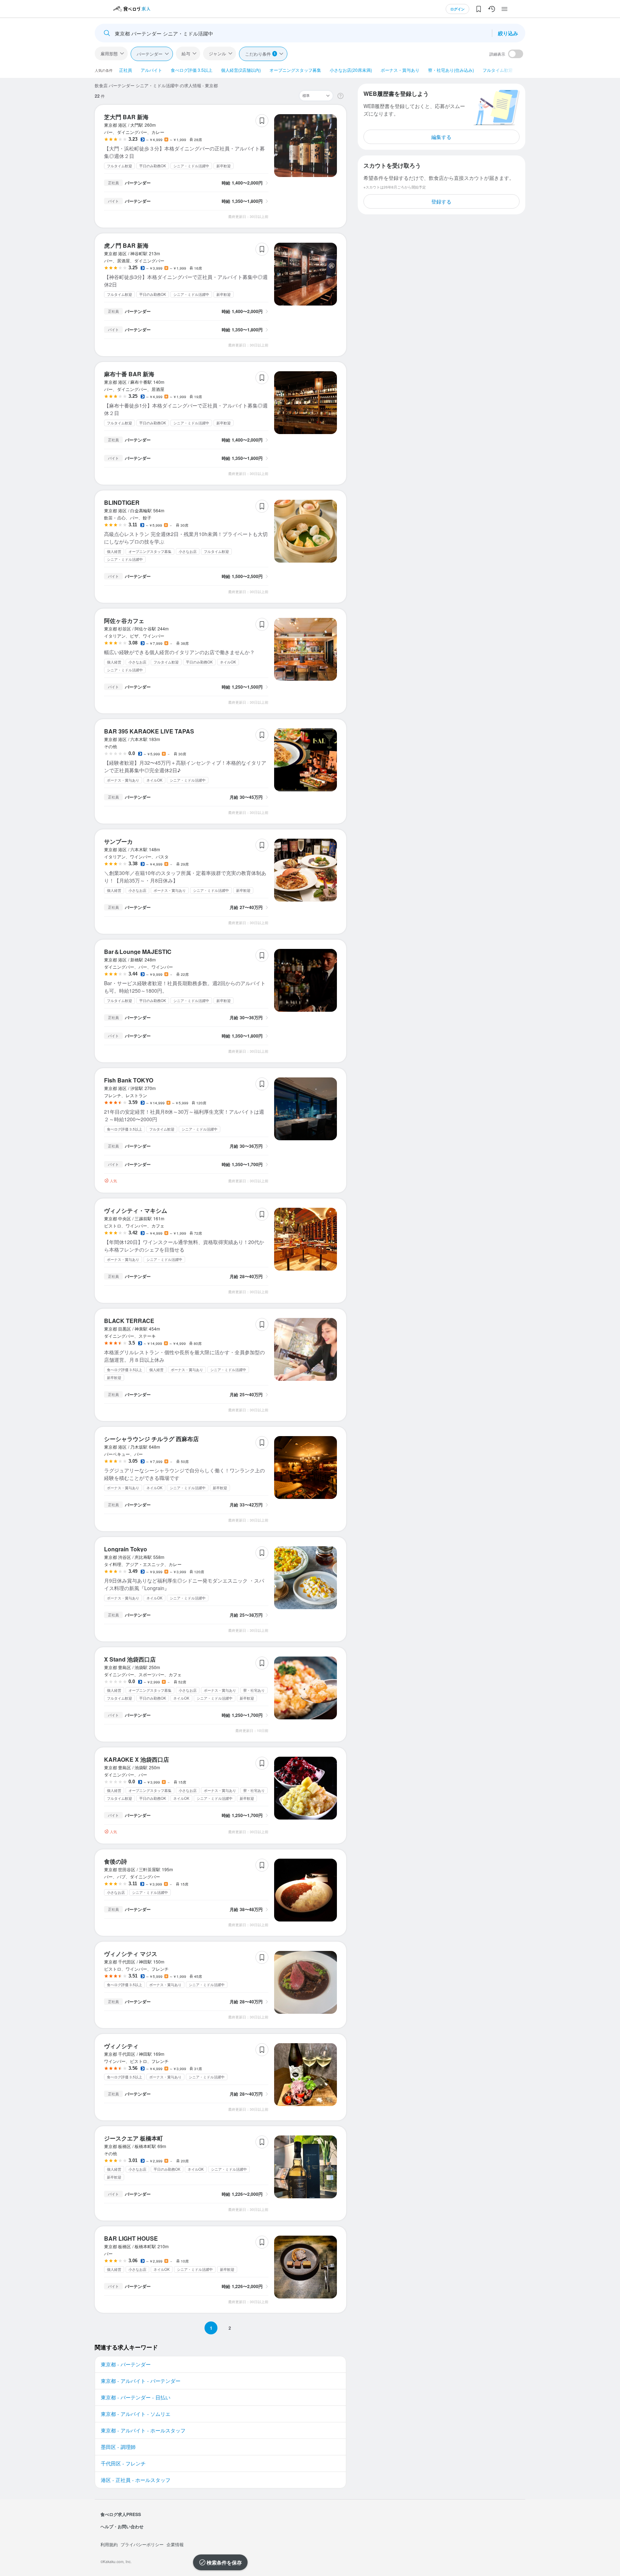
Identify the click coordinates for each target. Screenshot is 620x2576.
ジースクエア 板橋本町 (133, 2138)
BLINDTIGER (122, 502)
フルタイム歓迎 (498, 70)
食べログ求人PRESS (121, 2514)
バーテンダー (150, 54)
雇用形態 (109, 53)
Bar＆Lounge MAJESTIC (138, 952)
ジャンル (217, 53)
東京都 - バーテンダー (126, 2364)
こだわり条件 (260, 54)
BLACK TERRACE (129, 1321)
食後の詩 (116, 1861)
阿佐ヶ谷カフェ (124, 621)
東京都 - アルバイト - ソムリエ (136, 2414)
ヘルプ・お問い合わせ (122, 2526)
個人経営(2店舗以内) (241, 70)
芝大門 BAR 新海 (126, 117)
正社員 (126, 70)
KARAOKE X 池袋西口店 (137, 1759)
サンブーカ (118, 841)
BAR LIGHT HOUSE (131, 2238)
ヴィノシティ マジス (131, 1954)
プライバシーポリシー (142, 2544)
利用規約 (109, 2544)
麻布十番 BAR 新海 (129, 374)
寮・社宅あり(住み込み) (451, 70)
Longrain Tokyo (126, 1549)
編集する (441, 137)
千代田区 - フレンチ (123, 2463)
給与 (186, 53)
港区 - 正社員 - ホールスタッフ (136, 2480)
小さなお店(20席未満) (351, 70)
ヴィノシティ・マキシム (136, 1210)
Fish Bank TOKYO (129, 1080)
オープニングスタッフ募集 (295, 70)
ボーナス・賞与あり (400, 70)
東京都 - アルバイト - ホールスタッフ (143, 2430)
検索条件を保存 (224, 2562)
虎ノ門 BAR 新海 (126, 245)
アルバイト (151, 70)
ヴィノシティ (121, 2046)
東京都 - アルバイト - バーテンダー (141, 2381)
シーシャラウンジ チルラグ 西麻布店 (151, 1439)
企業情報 (175, 2544)
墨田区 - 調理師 (118, 2447)
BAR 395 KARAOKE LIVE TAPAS (149, 731)
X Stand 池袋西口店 (130, 1659)
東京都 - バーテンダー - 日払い (136, 2397)
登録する (441, 201)
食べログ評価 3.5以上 (192, 70)
